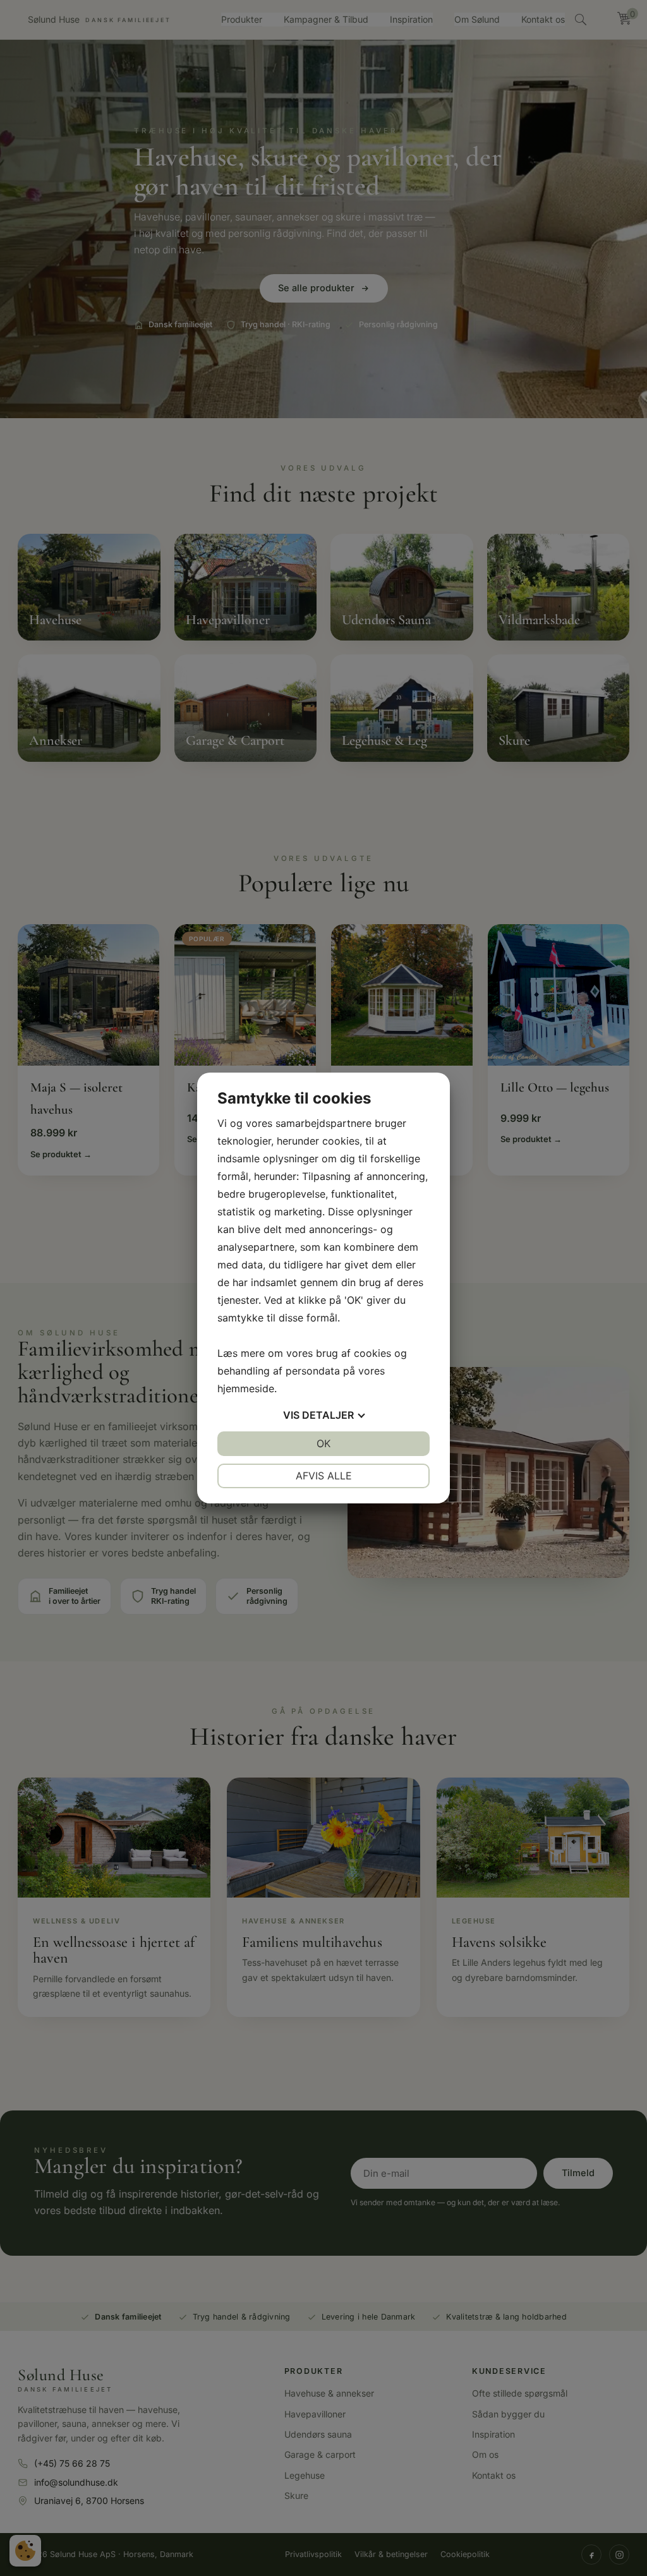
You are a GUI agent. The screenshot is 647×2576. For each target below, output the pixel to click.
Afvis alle (324, 1476)
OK (323, 1443)
